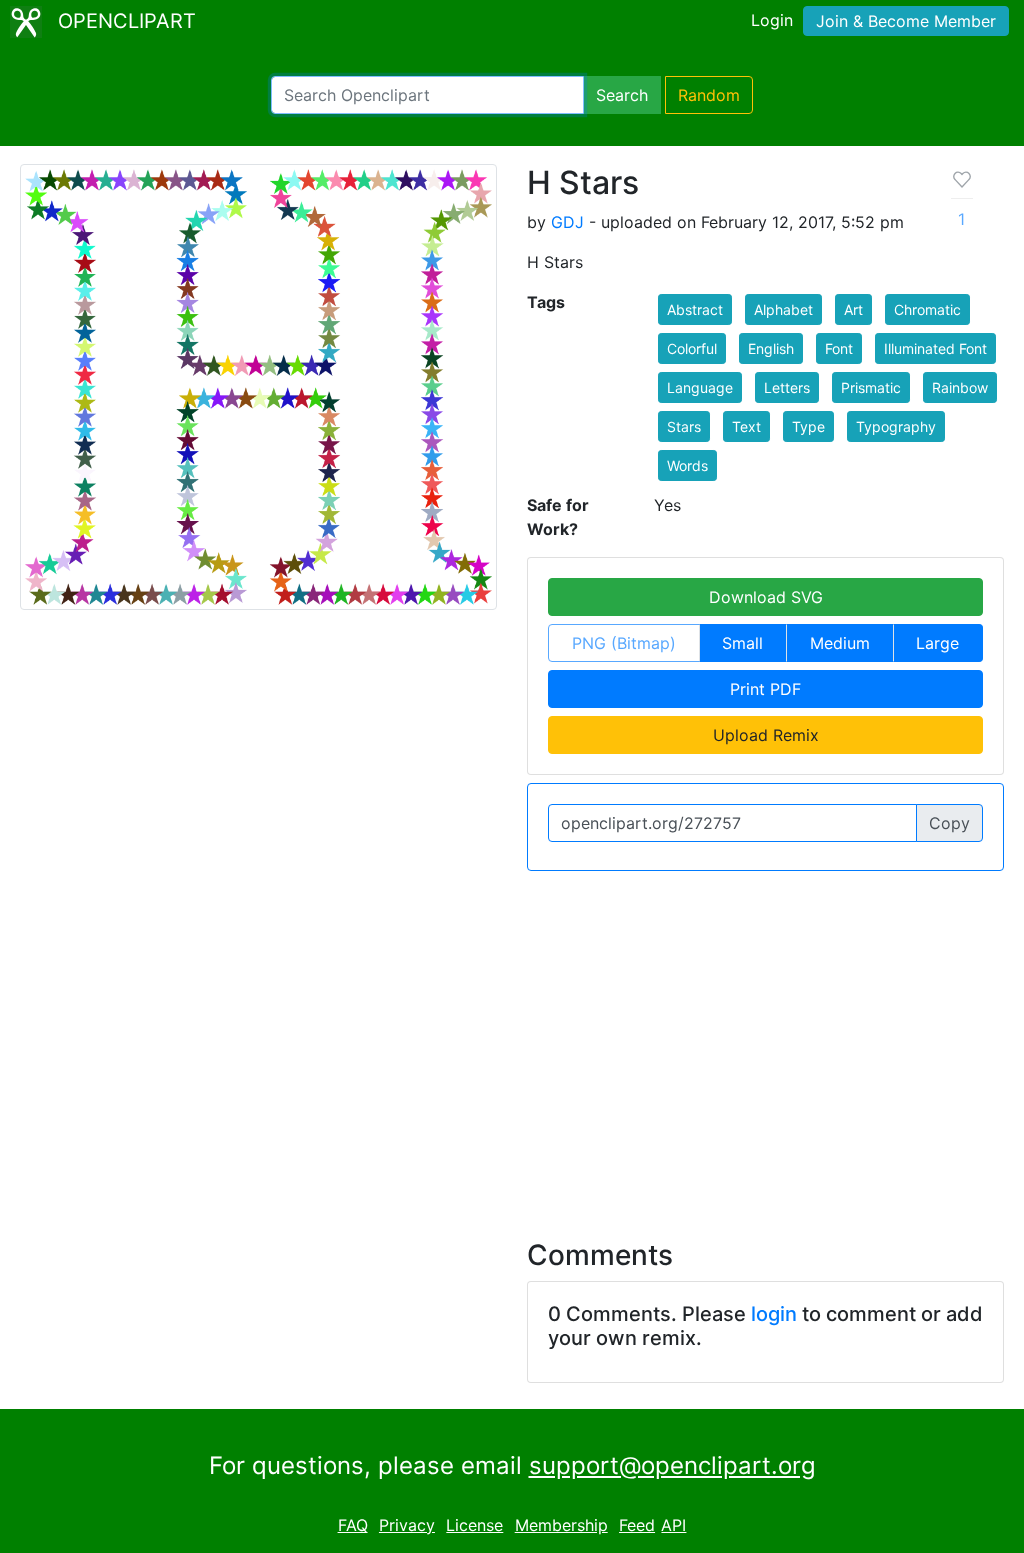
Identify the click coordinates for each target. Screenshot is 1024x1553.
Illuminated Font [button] (935, 348)
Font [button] (839, 348)
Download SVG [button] (766, 597)
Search (622, 95)
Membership (561, 1525)
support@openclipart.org (672, 1465)
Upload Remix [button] (766, 735)
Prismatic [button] (871, 387)
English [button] (771, 348)
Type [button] (808, 426)
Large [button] (937, 643)
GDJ (567, 222)
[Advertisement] (512, 1043)
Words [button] (687, 465)
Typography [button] (896, 426)
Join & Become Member (906, 21)
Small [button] (742, 643)
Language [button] (700, 387)
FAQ (353, 1525)
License (474, 1525)
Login (772, 20)
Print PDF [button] (765, 689)
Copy (949, 823)
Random (709, 95)
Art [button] (853, 309)
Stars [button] (684, 426)
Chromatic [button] (927, 309)
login (774, 1314)
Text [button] (746, 426)
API (673, 1525)
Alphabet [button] (783, 309)
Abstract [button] (695, 309)
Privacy (407, 1525)
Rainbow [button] (960, 387)
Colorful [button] (692, 348)
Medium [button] (840, 643)
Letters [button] (787, 387)
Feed (637, 1525)
